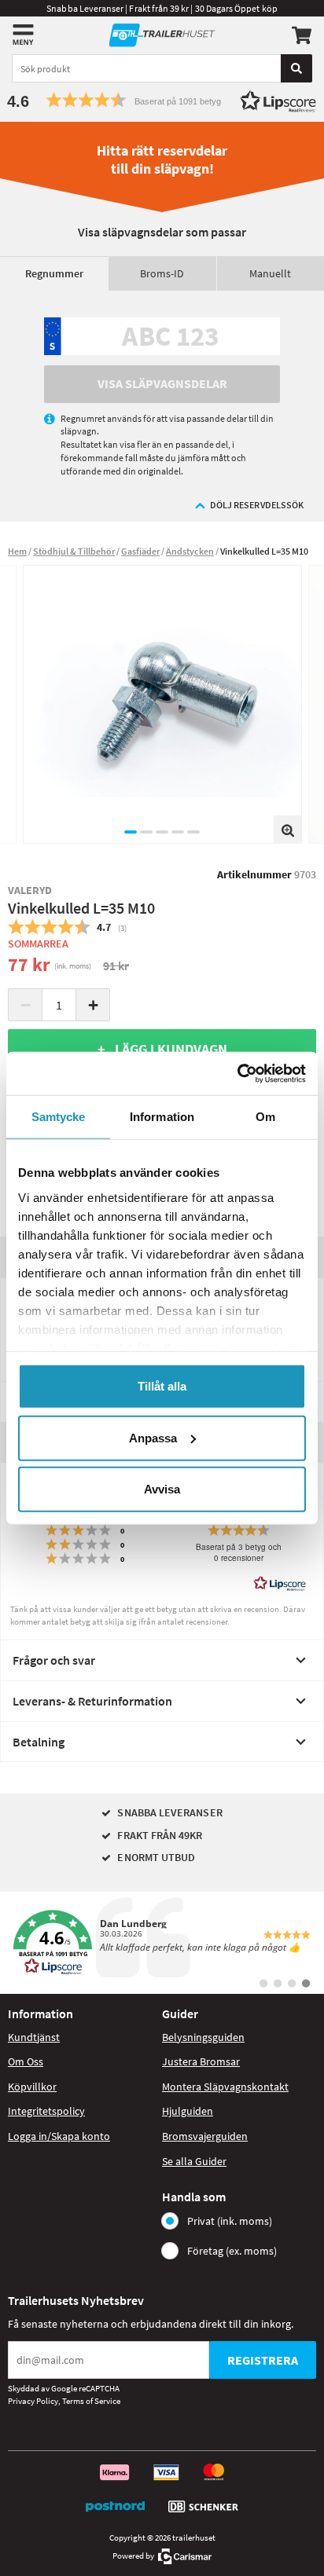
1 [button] (131, 832)
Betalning (39, 1742)
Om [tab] (265, 1117)
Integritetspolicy (46, 2111)
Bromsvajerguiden (205, 2136)
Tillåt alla (162, 1386)
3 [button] (162, 832)
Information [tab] (162, 1117)
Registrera (263, 2360)
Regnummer (54, 273)
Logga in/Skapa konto (59, 2136)
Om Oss (26, 2061)
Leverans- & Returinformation (92, 1701)
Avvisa (162, 1489)
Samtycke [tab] (59, 1117)
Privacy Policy (33, 2401)
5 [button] (193, 832)
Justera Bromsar (201, 2061)
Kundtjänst (34, 2037)
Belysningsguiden (203, 2037)
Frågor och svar (54, 1660)
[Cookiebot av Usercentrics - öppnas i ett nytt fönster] (237, 1073)
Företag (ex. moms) (232, 2251)
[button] (162, 100)
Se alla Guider (194, 2161)
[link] (162, 1943)
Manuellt (270, 273)
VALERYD (30, 890)
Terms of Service (91, 2401)
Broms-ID (162, 273)
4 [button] (178, 832)
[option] (162, 704)
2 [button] (146, 832)
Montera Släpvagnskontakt (225, 2087)
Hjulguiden (188, 2111)
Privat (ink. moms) (230, 2221)
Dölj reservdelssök (257, 505)
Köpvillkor (32, 2087)
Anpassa (153, 1437)
